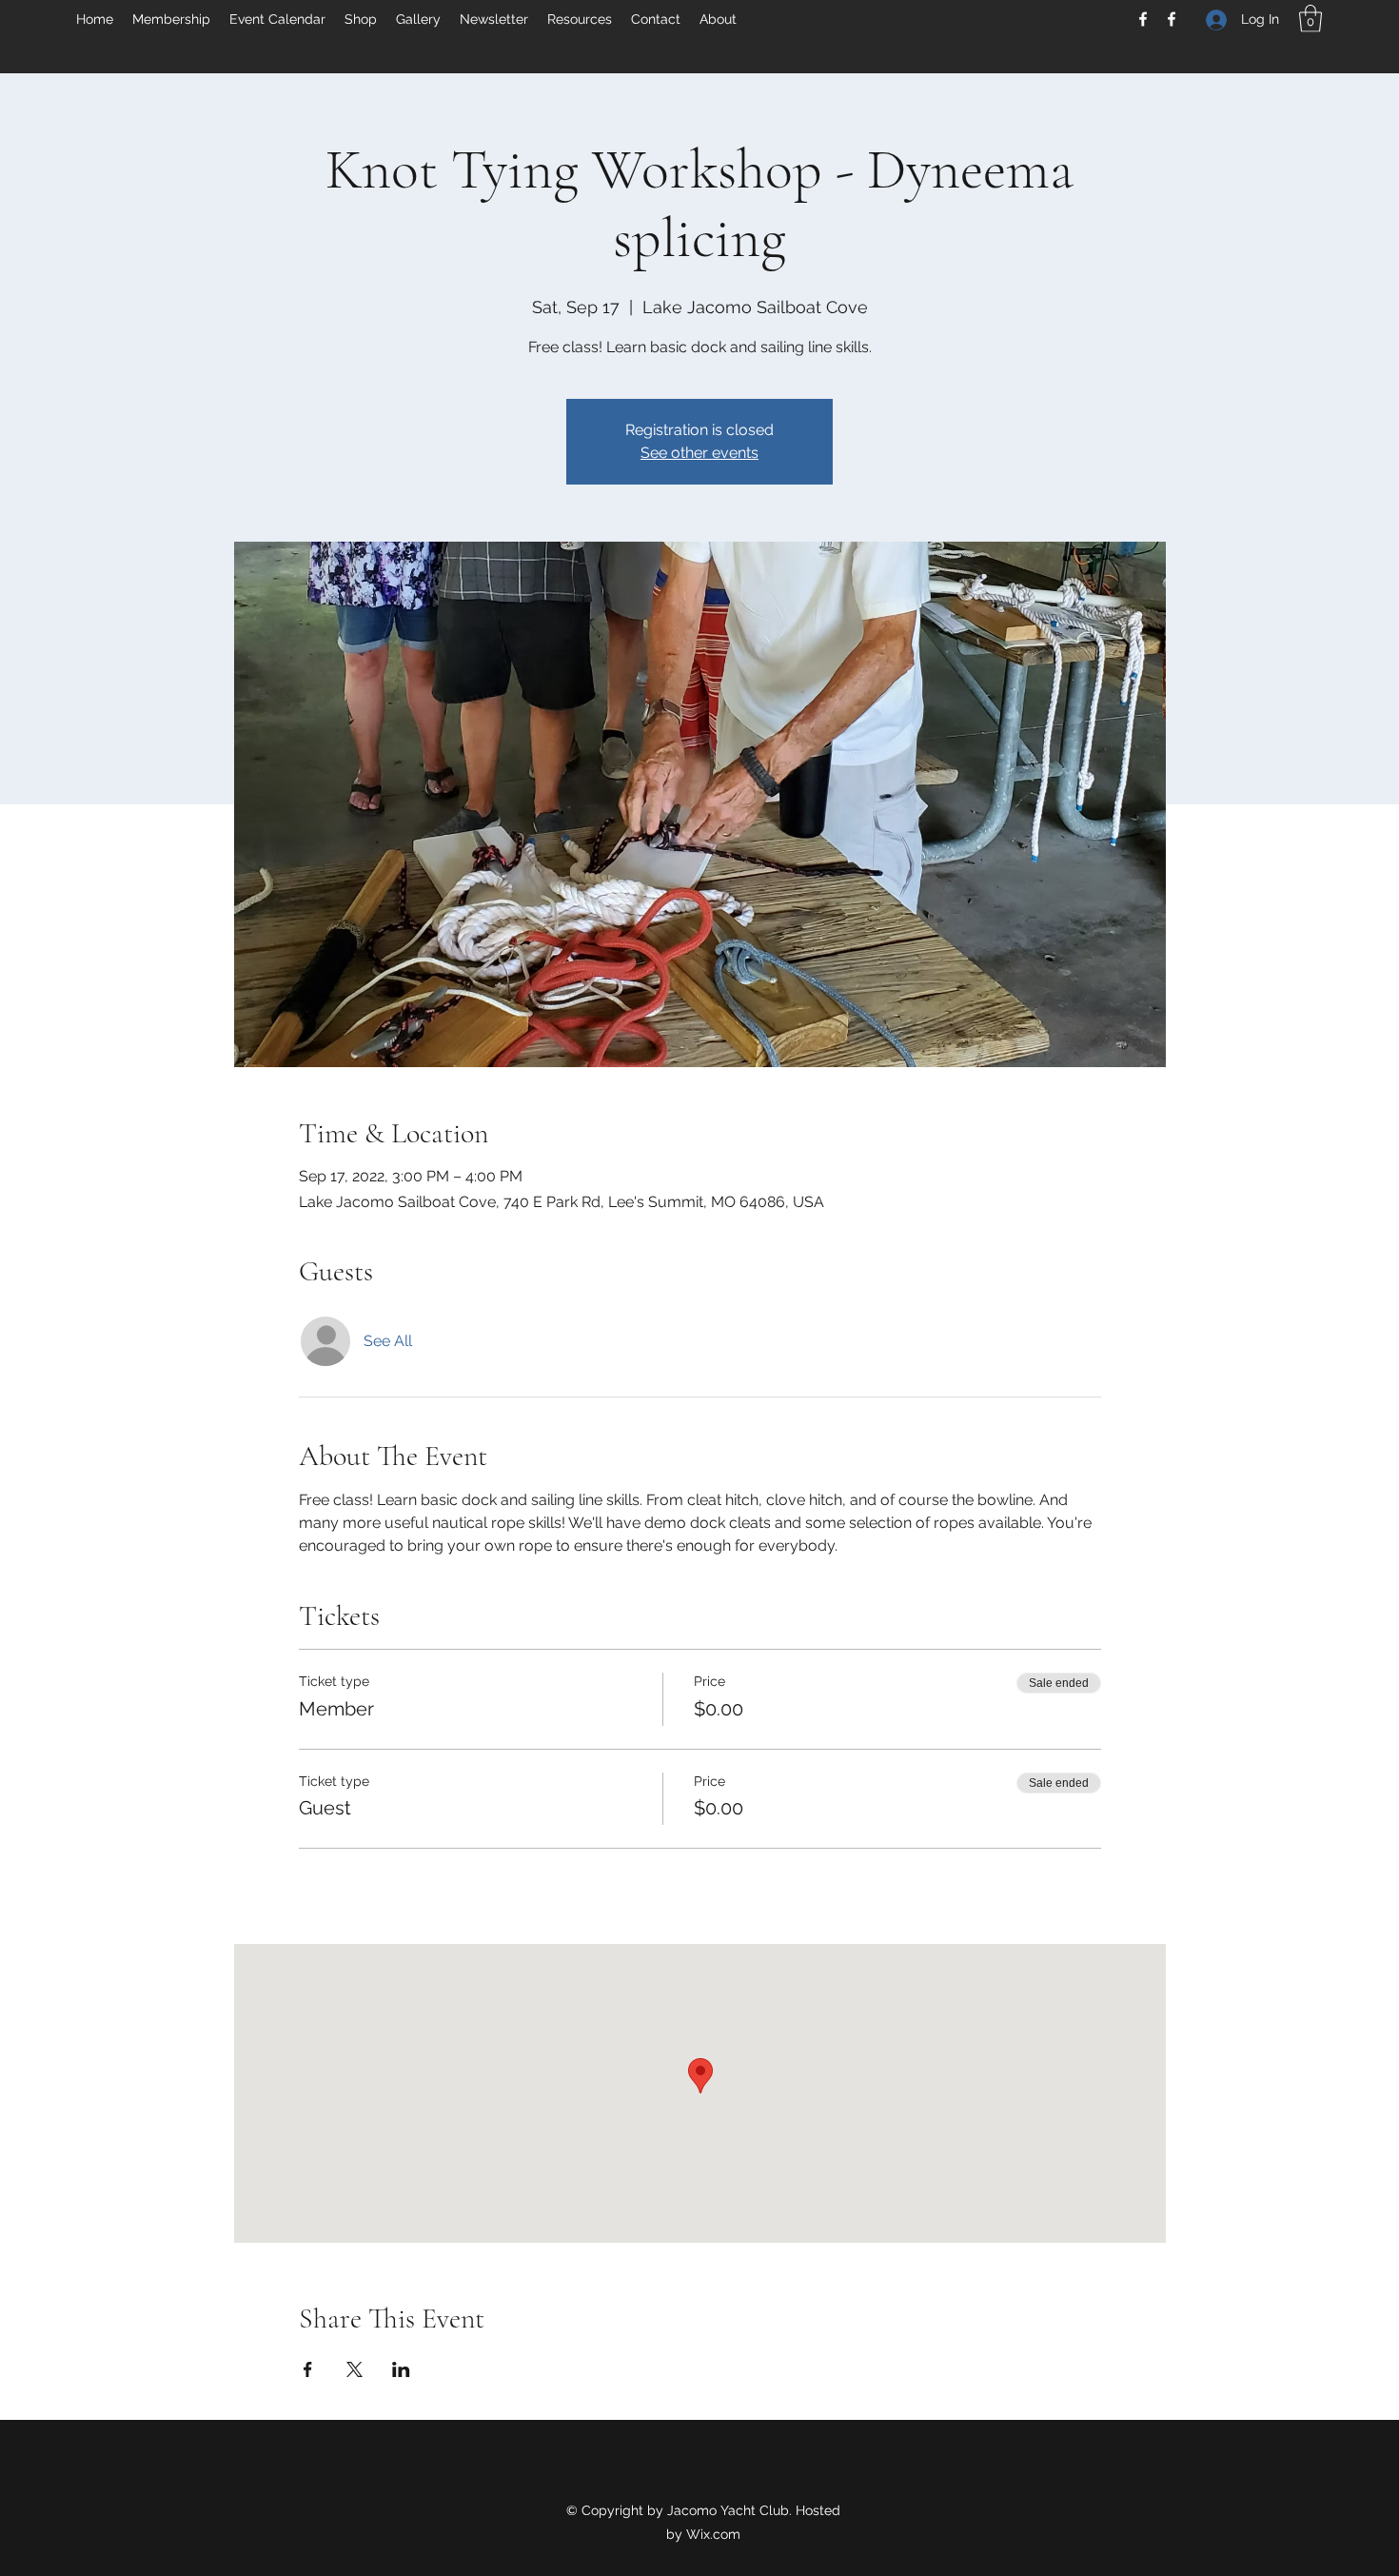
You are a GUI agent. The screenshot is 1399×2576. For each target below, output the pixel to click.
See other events (699, 453)
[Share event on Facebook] (308, 2369)
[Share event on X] (355, 2369)
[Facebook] (1143, 19)
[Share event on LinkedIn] (401, 2369)
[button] (1310, 19)
